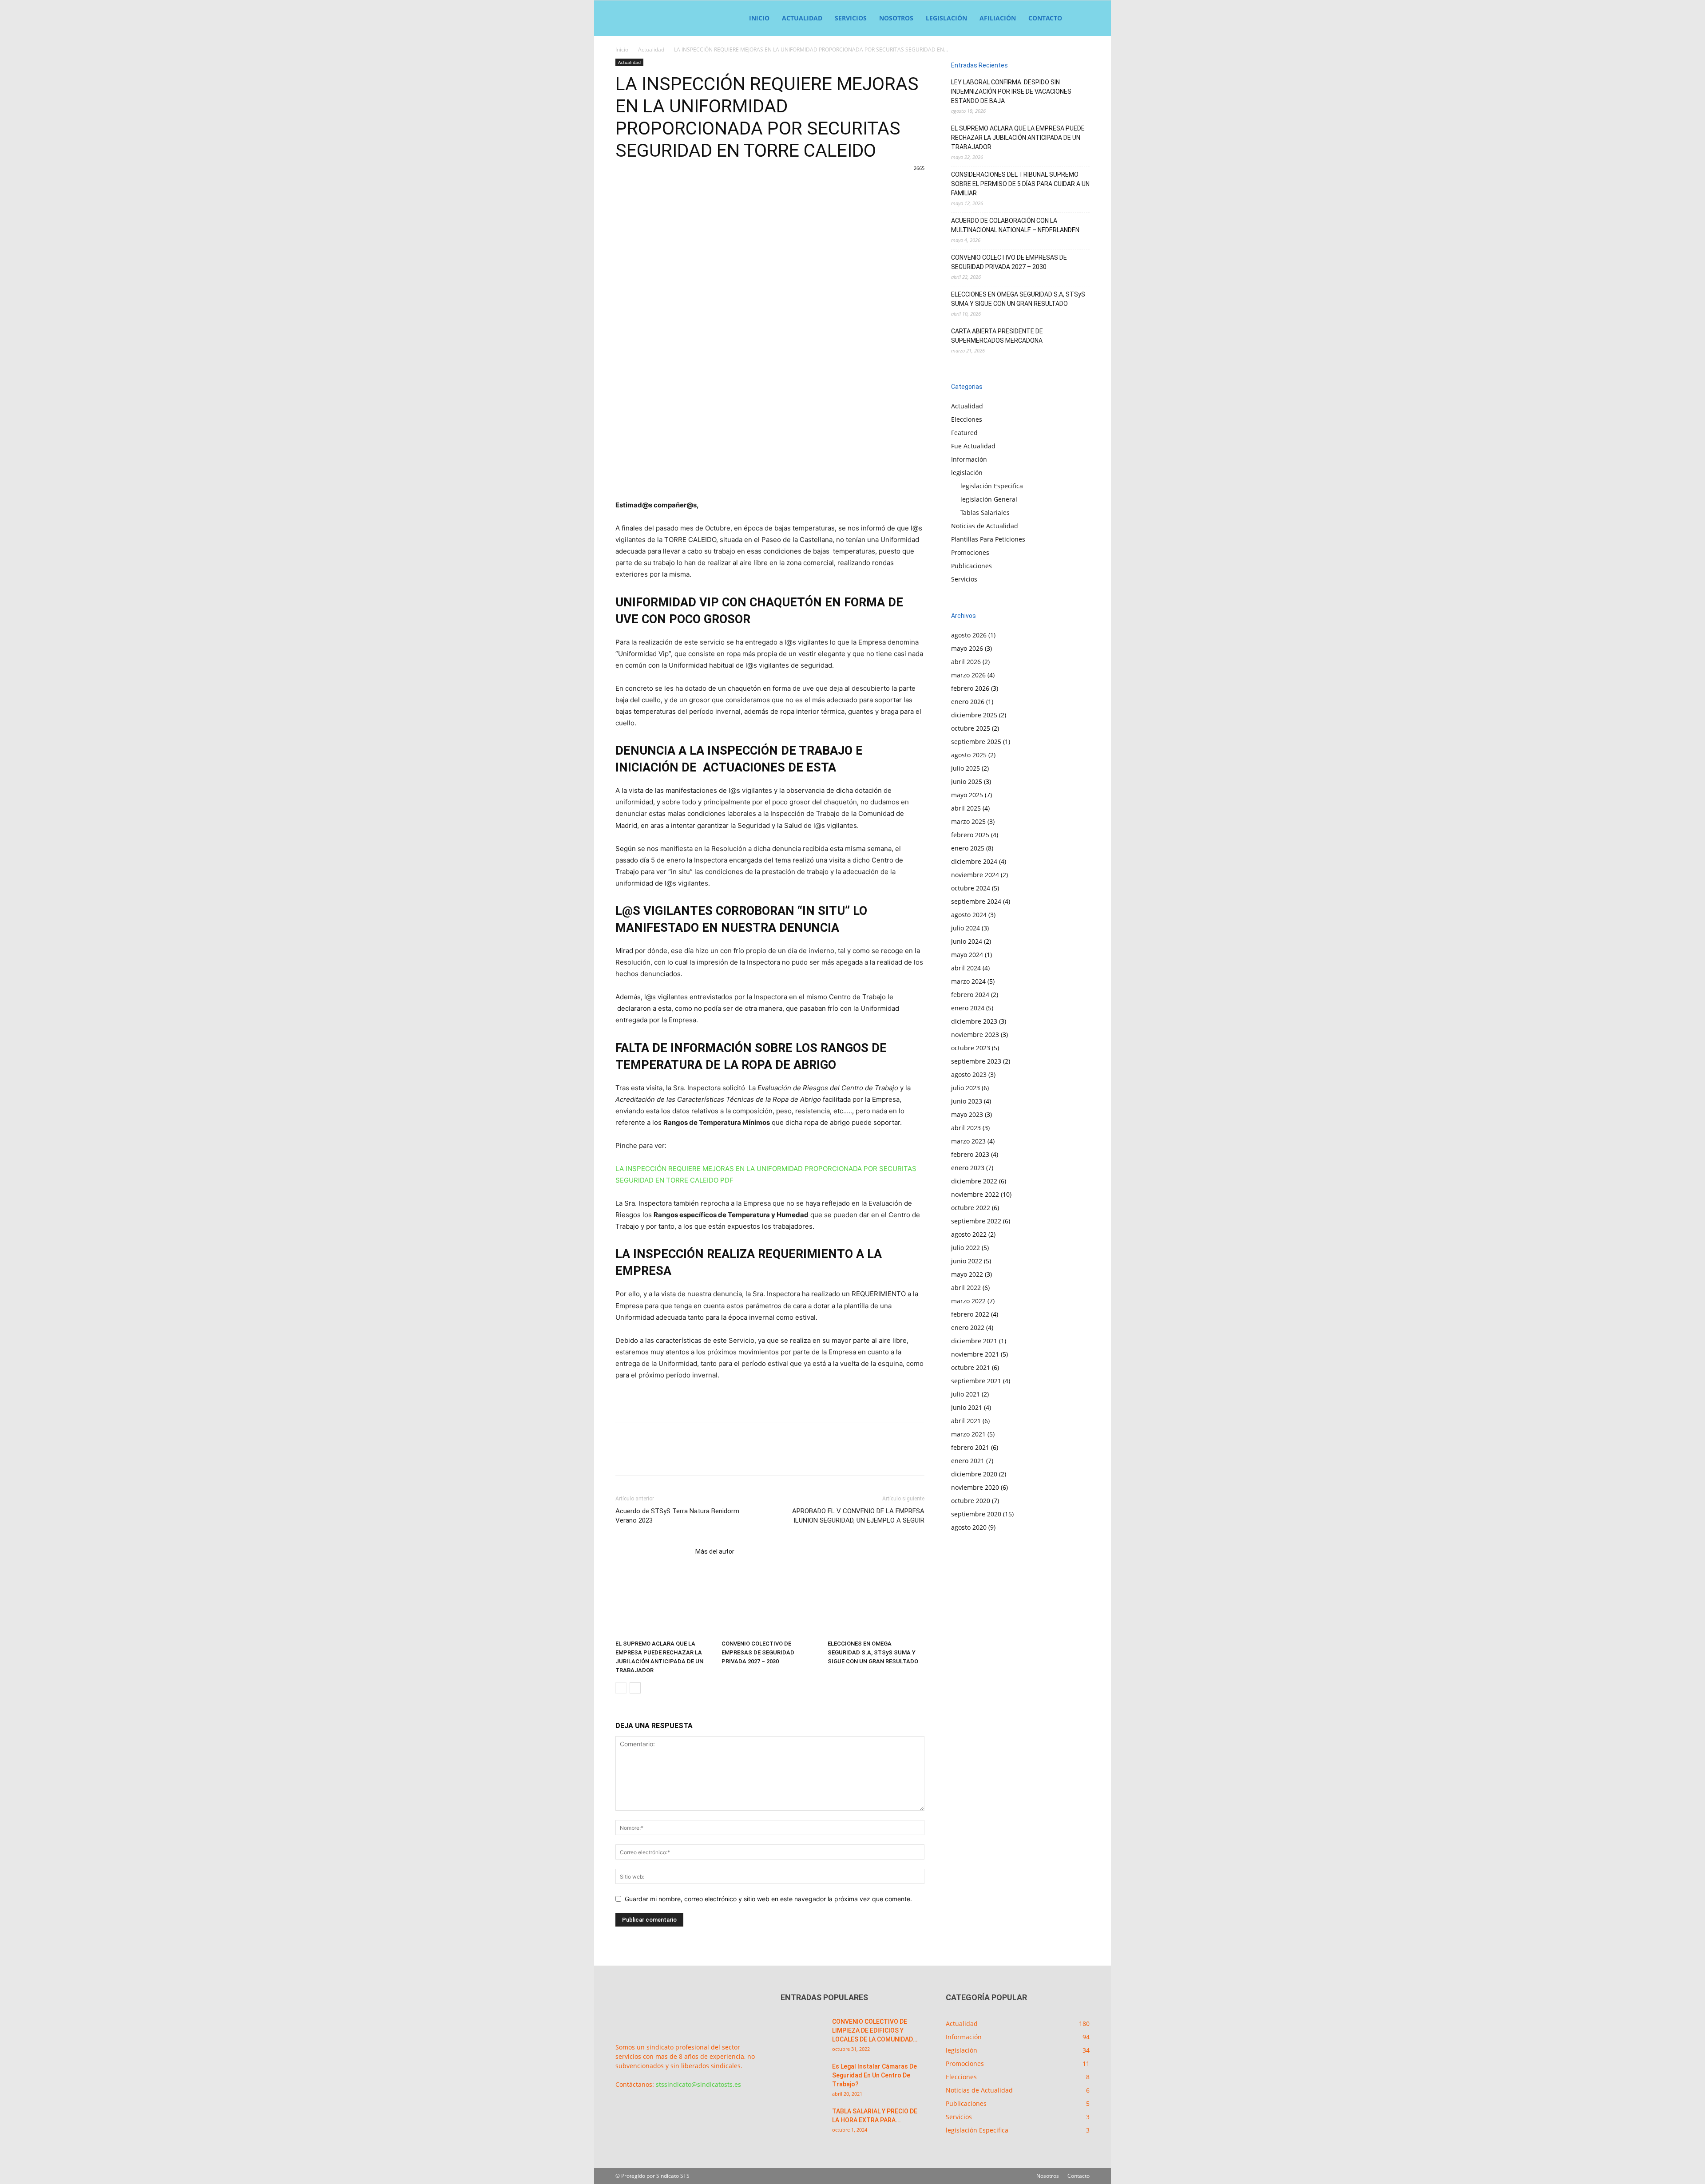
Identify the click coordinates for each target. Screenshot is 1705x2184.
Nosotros (896, 18)
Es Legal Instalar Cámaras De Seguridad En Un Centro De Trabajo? (874, 2075)
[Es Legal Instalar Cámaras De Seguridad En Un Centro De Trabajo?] (803, 2077)
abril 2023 (966, 1128)
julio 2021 (966, 1394)
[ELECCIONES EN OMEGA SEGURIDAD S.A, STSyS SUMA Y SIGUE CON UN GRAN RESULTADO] (876, 1603)
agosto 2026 (969, 635)
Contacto (1045, 18)
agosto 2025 (969, 755)
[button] (1079, 19)
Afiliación (998, 18)
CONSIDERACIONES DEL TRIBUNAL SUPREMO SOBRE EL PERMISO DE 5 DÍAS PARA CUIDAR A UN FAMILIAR (1020, 184)
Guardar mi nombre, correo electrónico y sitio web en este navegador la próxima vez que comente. (768, 1899)
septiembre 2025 (976, 742)
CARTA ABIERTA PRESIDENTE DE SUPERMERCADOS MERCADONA (997, 336)
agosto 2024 (969, 915)
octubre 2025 (971, 728)
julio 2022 (966, 1248)
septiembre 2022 (976, 1221)
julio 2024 (966, 928)
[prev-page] (621, 1688)
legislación (946, 18)
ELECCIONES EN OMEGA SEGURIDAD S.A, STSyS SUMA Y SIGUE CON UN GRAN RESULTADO (873, 1652)
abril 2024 (966, 968)
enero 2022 (968, 1327)
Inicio (759, 18)
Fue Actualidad (973, 446)
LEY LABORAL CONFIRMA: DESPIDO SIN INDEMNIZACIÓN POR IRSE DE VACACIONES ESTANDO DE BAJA (1011, 91)
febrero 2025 (970, 835)
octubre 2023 (971, 1048)
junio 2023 (967, 1101)
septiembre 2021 (976, 1381)
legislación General (989, 499)
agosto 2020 (969, 1527)
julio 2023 (966, 1088)
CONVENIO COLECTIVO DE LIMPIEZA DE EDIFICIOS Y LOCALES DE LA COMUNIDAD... (875, 2030)
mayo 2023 (967, 1114)
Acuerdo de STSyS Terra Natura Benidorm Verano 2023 (677, 1516)
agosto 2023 (969, 1074)
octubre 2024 (971, 888)
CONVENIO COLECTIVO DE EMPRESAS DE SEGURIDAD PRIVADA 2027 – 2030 (758, 1652)
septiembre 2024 (976, 901)
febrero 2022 (970, 1314)
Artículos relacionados (653, 1551)
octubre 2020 (971, 1501)
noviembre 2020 (975, 1487)
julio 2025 (966, 768)
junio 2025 (967, 781)
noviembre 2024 (975, 875)
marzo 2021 (968, 1434)
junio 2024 (967, 941)
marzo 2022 (968, 1301)
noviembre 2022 (975, 1194)
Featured (964, 433)
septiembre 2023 (976, 1061)
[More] (933, 204)
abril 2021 (966, 1421)
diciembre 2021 (974, 1341)
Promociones (970, 552)
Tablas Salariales (985, 512)
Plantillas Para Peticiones (988, 539)
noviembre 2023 (975, 1035)
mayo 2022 (967, 1274)
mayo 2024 (967, 955)
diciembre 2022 (974, 1181)
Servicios (851, 18)
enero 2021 (968, 1461)
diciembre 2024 (974, 861)
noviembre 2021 (975, 1354)
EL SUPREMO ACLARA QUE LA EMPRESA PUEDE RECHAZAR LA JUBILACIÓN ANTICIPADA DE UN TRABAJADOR (1018, 138)
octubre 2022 (971, 1208)
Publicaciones (971, 566)
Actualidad (802, 18)
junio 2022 (967, 1261)
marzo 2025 (968, 821)
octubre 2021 (971, 1367)
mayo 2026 (967, 648)
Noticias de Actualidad (985, 526)
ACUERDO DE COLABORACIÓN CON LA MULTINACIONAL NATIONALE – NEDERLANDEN (1015, 225)
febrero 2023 (970, 1154)
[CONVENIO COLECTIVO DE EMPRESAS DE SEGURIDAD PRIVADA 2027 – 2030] (770, 1603)
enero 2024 (968, 1008)
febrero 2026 (970, 688)
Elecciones (967, 419)
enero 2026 (968, 702)
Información (969, 459)
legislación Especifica (992, 486)
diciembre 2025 (974, 715)
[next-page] (635, 1688)
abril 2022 (966, 1288)
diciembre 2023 (974, 1021)
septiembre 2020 (976, 1514)
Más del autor (715, 1551)
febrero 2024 (970, 995)
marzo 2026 (968, 675)
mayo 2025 (967, 795)
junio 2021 (967, 1407)
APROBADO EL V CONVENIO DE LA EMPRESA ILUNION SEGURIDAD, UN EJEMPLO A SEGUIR (858, 1516)
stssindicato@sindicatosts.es (698, 2084)
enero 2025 (968, 848)
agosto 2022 (969, 1234)
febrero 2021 (970, 1447)
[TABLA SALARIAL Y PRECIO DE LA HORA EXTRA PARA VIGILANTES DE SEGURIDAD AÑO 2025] (803, 2122)
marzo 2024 (968, 981)
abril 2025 (966, 808)
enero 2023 (968, 1168)
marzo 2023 (968, 1141)
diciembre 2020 (974, 1474)
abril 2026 (966, 662)
